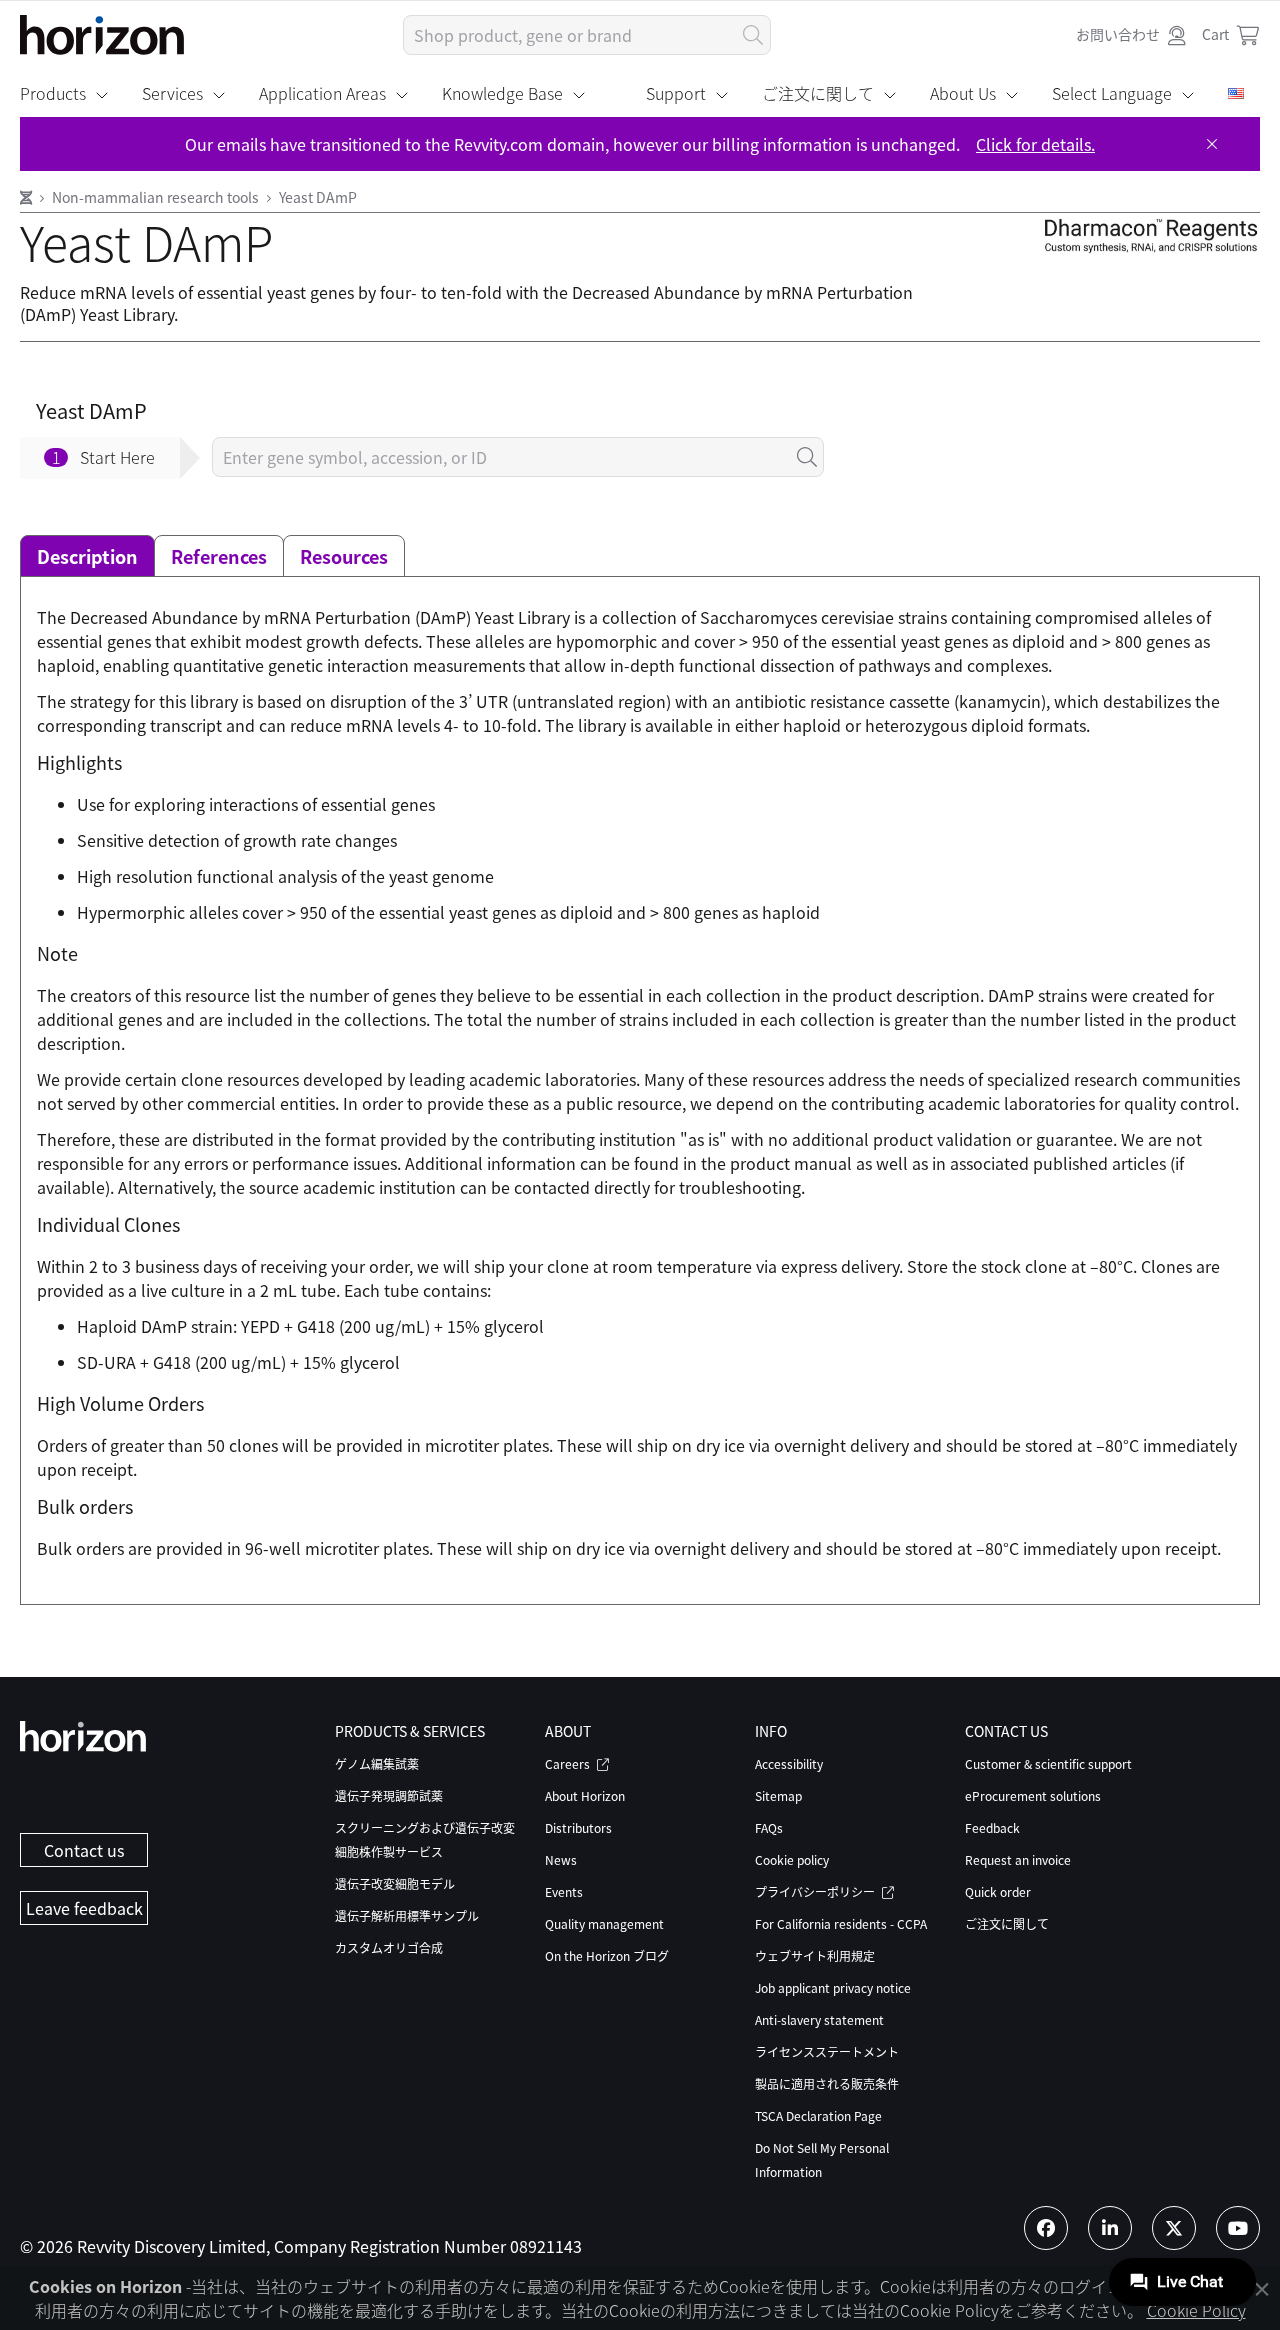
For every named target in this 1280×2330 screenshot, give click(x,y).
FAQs (769, 1827)
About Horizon (585, 1795)
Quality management (604, 1923)
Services (172, 93)
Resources (344, 556)
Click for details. (1035, 144)
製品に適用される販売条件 (827, 2083)
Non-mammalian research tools (157, 197)
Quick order (998, 1891)
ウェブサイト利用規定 (815, 1955)
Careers (569, 1763)
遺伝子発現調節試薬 (389, 1795)
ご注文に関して (818, 93)
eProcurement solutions (1033, 1795)
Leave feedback (84, 1908)
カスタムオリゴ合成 (389, 1947)
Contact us (84, 1850)
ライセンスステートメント (827, 2051)
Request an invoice (1018, 1859)
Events (564, 1891)
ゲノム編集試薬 (377, 1763)
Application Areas (322, 93)
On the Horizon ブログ (607, 1955)
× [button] (1262, 2288)
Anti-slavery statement (819, 2019)
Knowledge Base (502, 93)
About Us (963, 93)
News (561, 1859)
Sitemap (778, 1795)
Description (87, 556)
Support (676, 93)
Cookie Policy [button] (1196, 2310)
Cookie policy (792, 1859)
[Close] (1212, 144)
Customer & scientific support (1048, 1763)
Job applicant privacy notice (833, 1987)
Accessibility (789, 1763)
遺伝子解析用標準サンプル (407, 1915)
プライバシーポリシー (816, 1891)
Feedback (992, 1827)
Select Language (1112, 93)
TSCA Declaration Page (818, 2115)
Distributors (578, 1827)
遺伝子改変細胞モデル (395, 1883)
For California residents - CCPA (841, 1923)
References (219, 556)
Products (53, 93)
